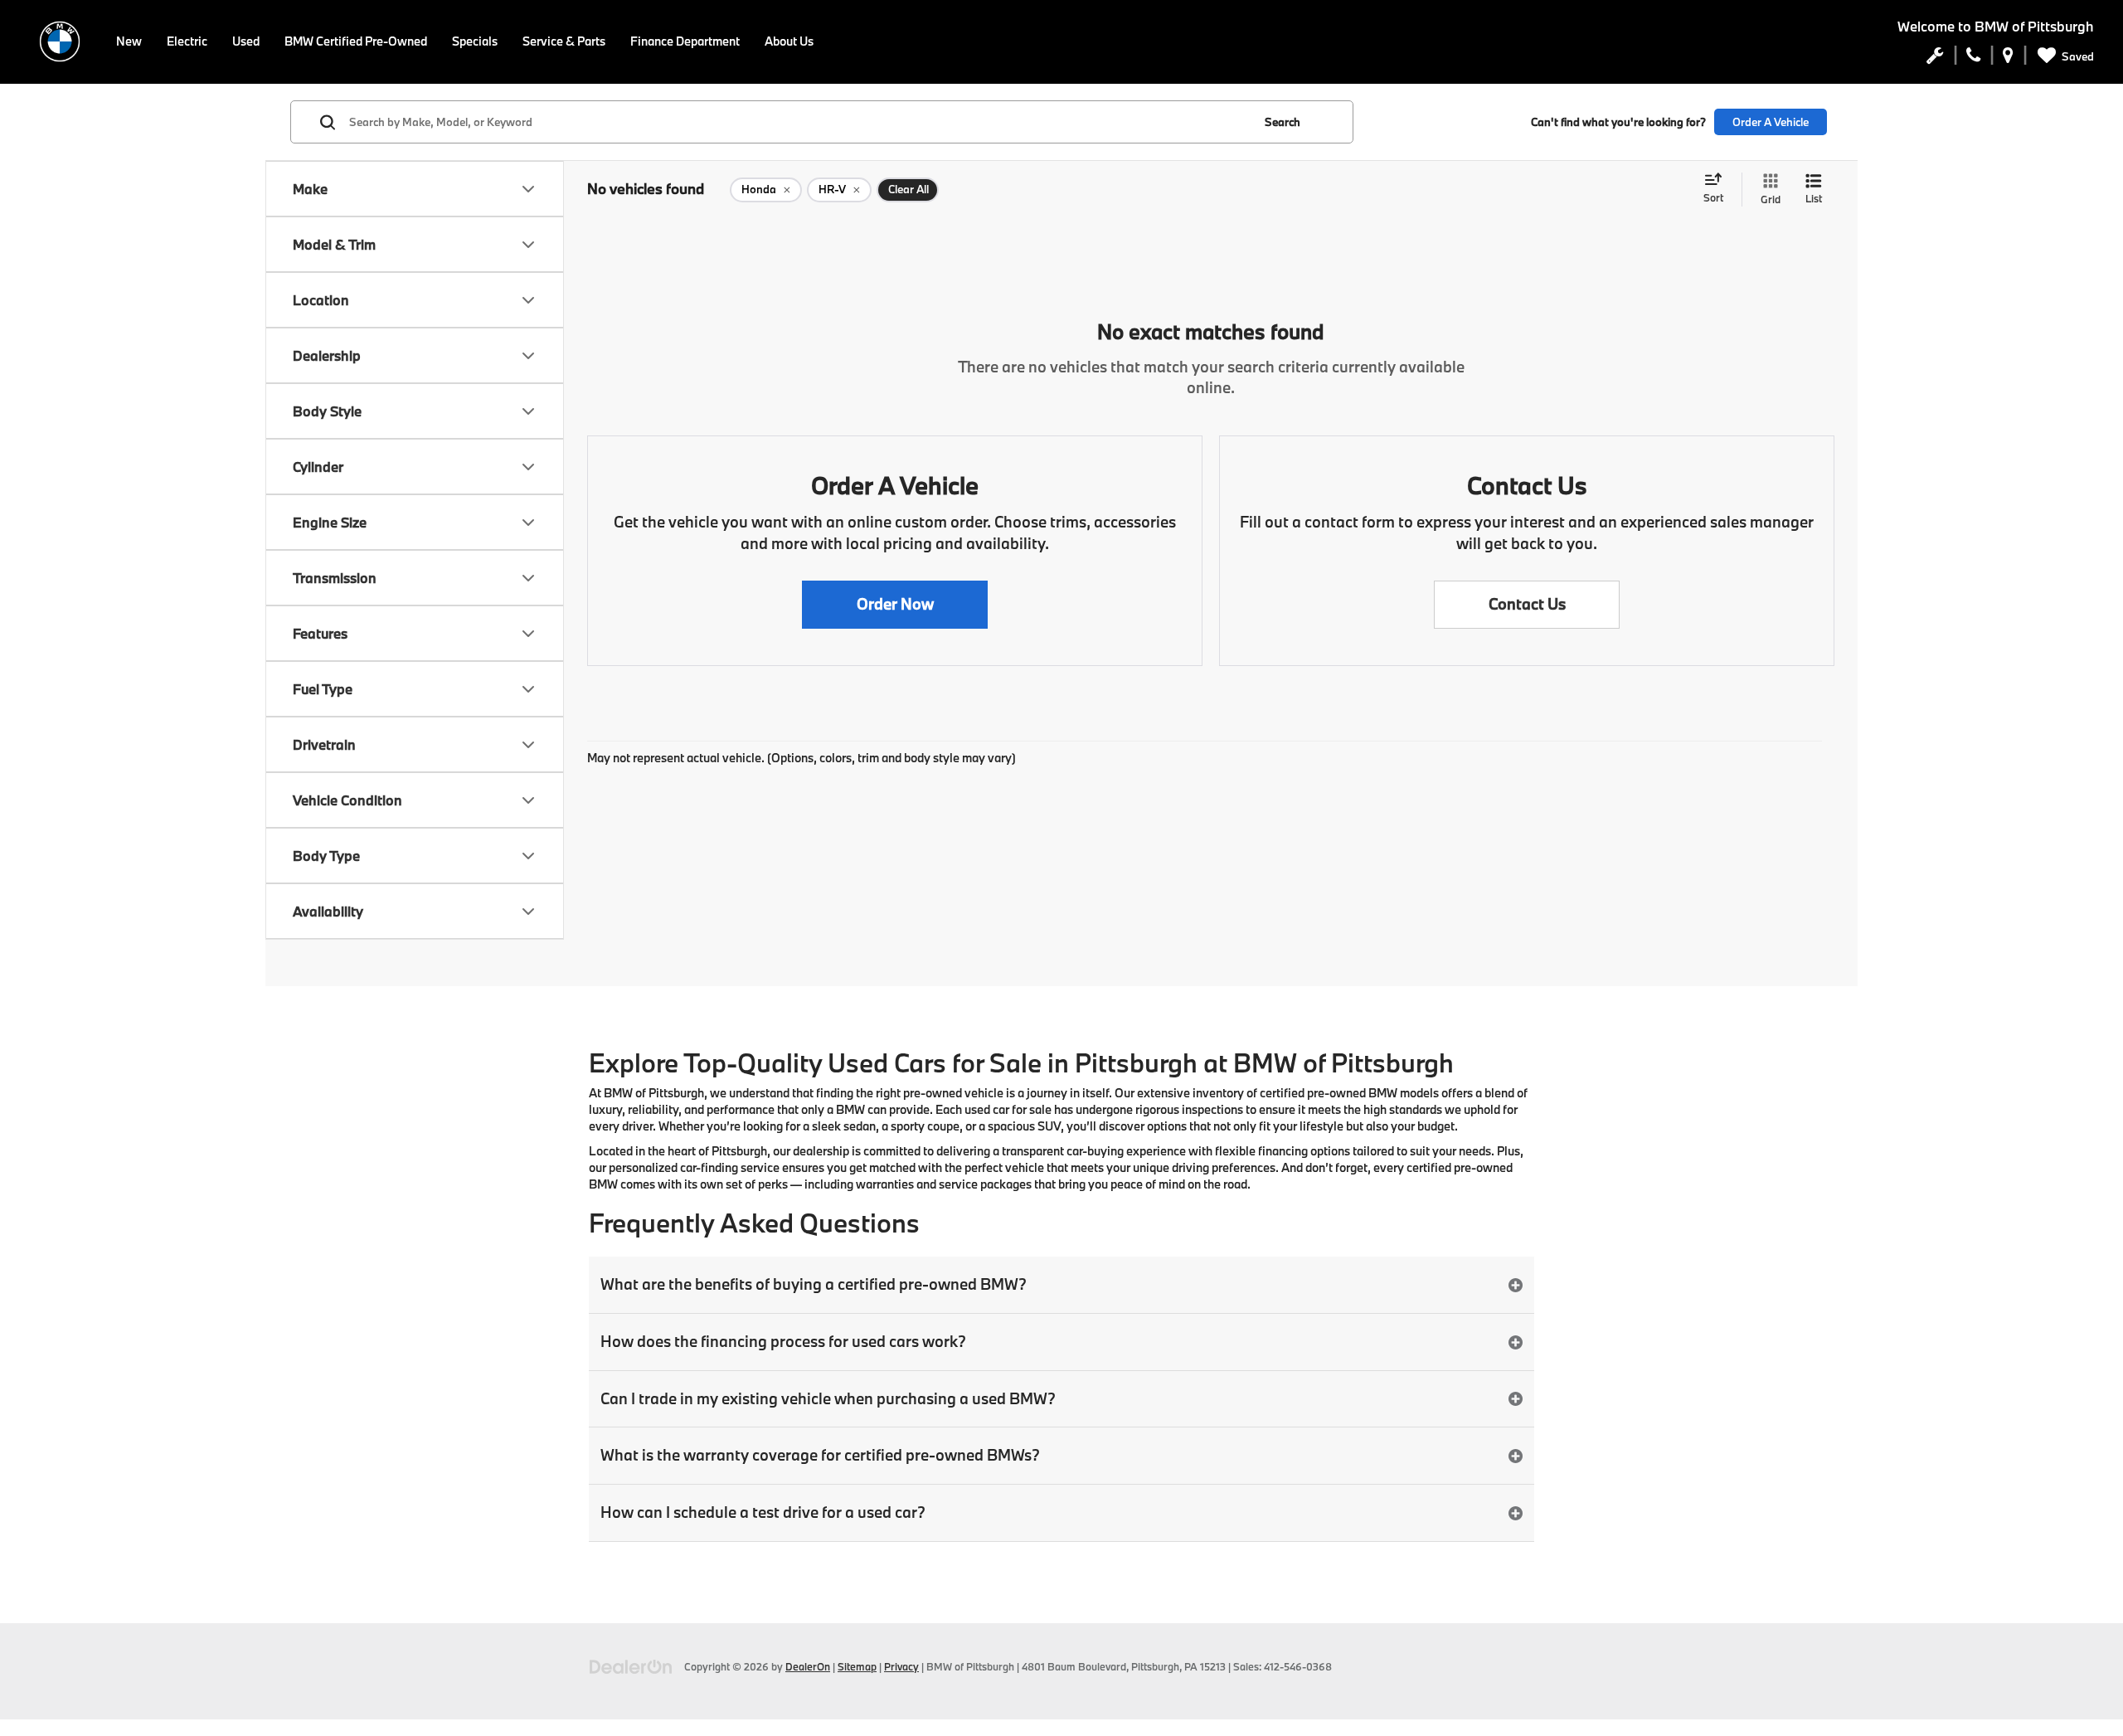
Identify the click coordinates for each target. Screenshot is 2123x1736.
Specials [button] (475, 41)
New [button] (129, 41)
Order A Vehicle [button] (1771, 122)
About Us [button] (789, 41)
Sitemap (857, 1666)
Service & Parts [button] (564, 41)
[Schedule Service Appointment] (1935, 59)
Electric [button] (187, 41)
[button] (895, 605)
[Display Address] (2008, 59)
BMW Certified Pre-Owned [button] (356, 41)
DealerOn (808, 1666)
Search (1283, 122)
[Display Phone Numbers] (1973, 59)
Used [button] (246, 41)
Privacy (901, 1666)
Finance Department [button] (685, 41)
